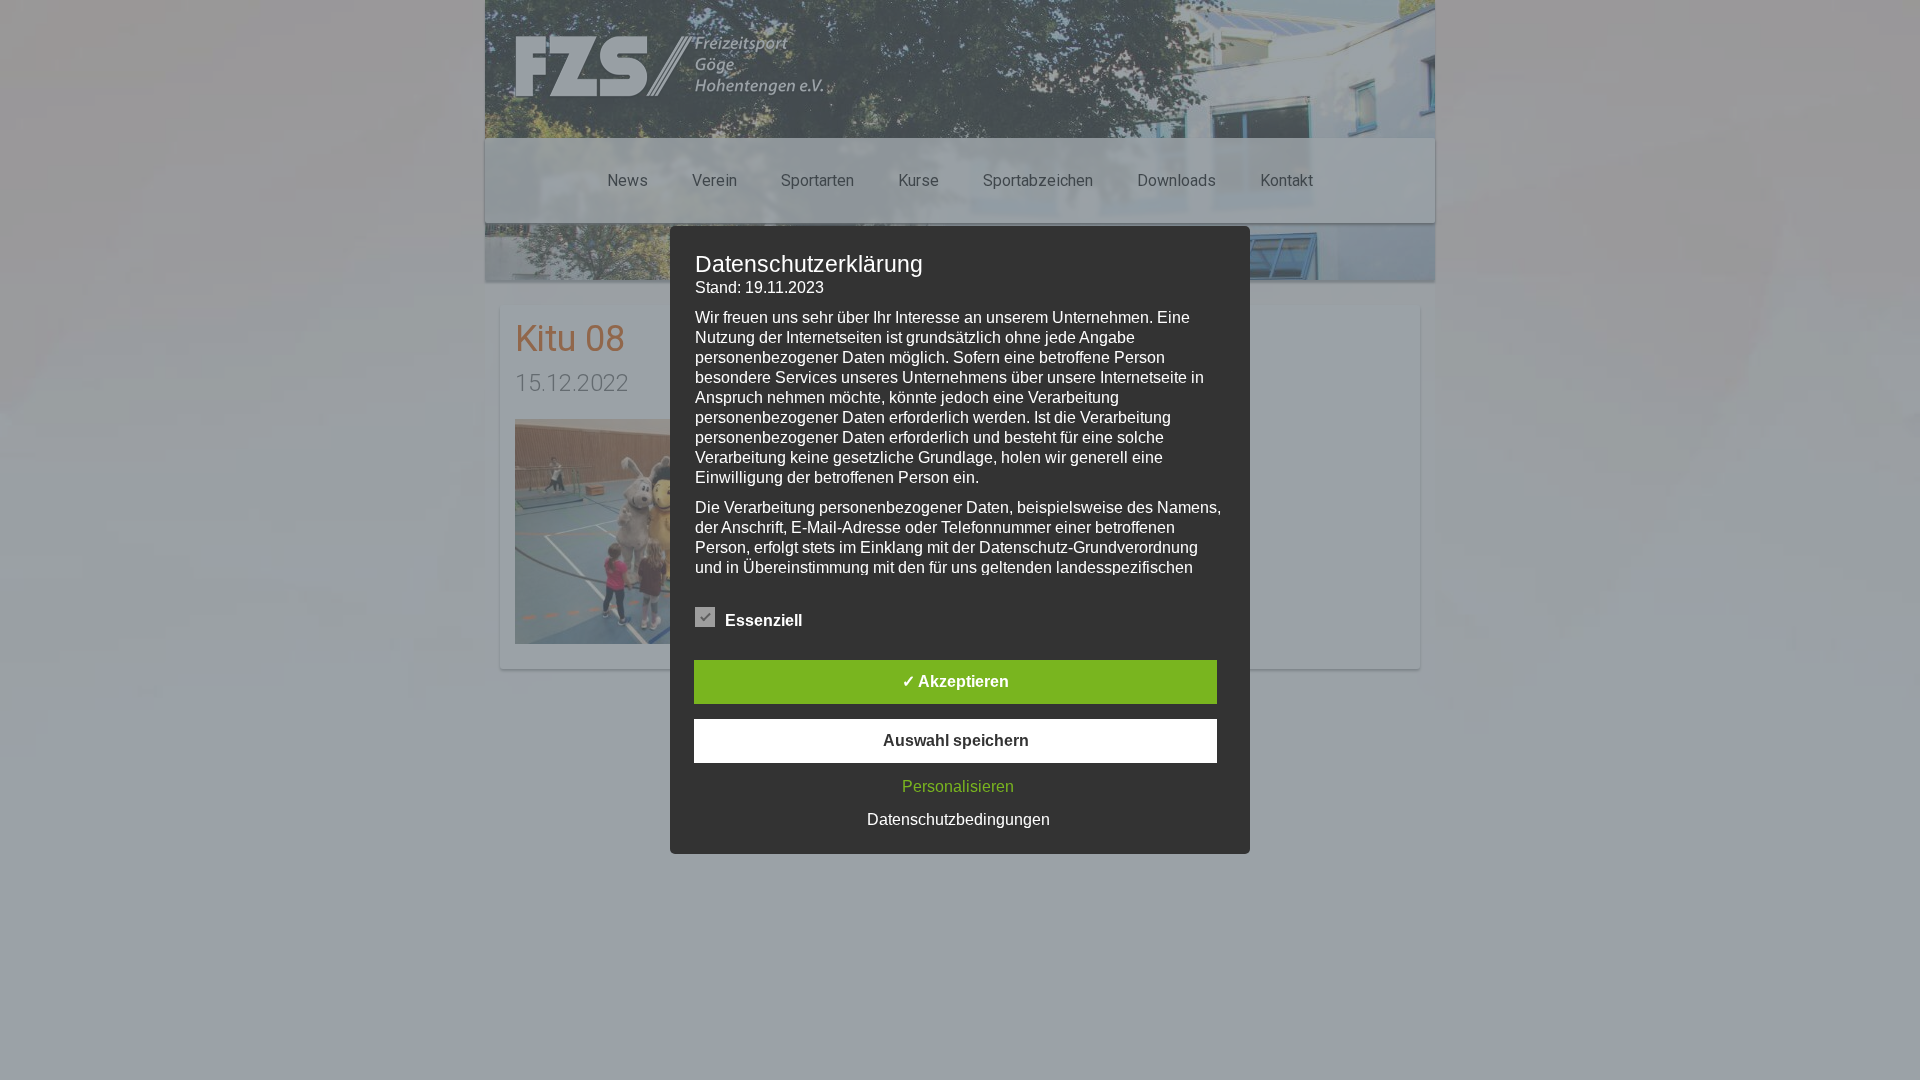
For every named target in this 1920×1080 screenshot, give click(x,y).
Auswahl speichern (956, 740)
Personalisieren (958, 786)
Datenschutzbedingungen (958, 819)
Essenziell (763, 620)
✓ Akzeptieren (955, 681)
